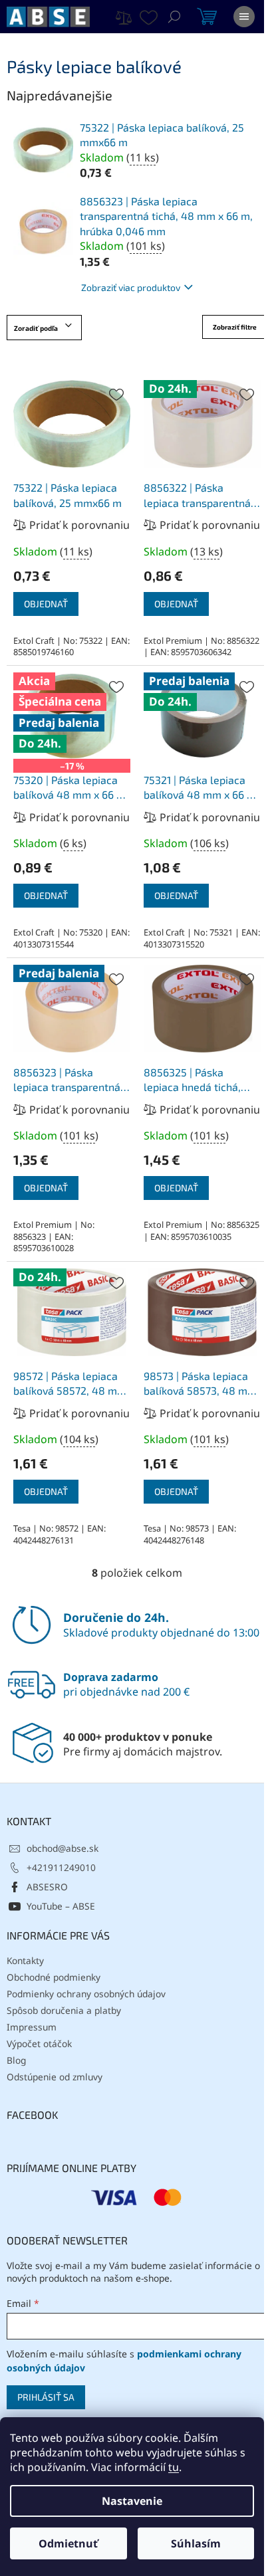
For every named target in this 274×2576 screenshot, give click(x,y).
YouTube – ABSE (61, 1906)
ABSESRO (47, 1887)
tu (174, 2467)
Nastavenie (132, 2501)
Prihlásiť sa (46, 2397)
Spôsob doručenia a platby (64, 2010)
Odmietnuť (68, 2543)
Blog (16, 2060)
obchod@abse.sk (63, 1848)
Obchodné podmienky (54, 1977)
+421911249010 (61, 1867)
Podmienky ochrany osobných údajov (86, 1994)
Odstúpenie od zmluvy (55, 2077)
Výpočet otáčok (39, 2043)
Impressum (32, 2027)
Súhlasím (196, 2543)
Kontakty (25, 1960)
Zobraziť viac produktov (131, 287)
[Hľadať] (174, 17)
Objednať (46, 604)
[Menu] (244, 17)
